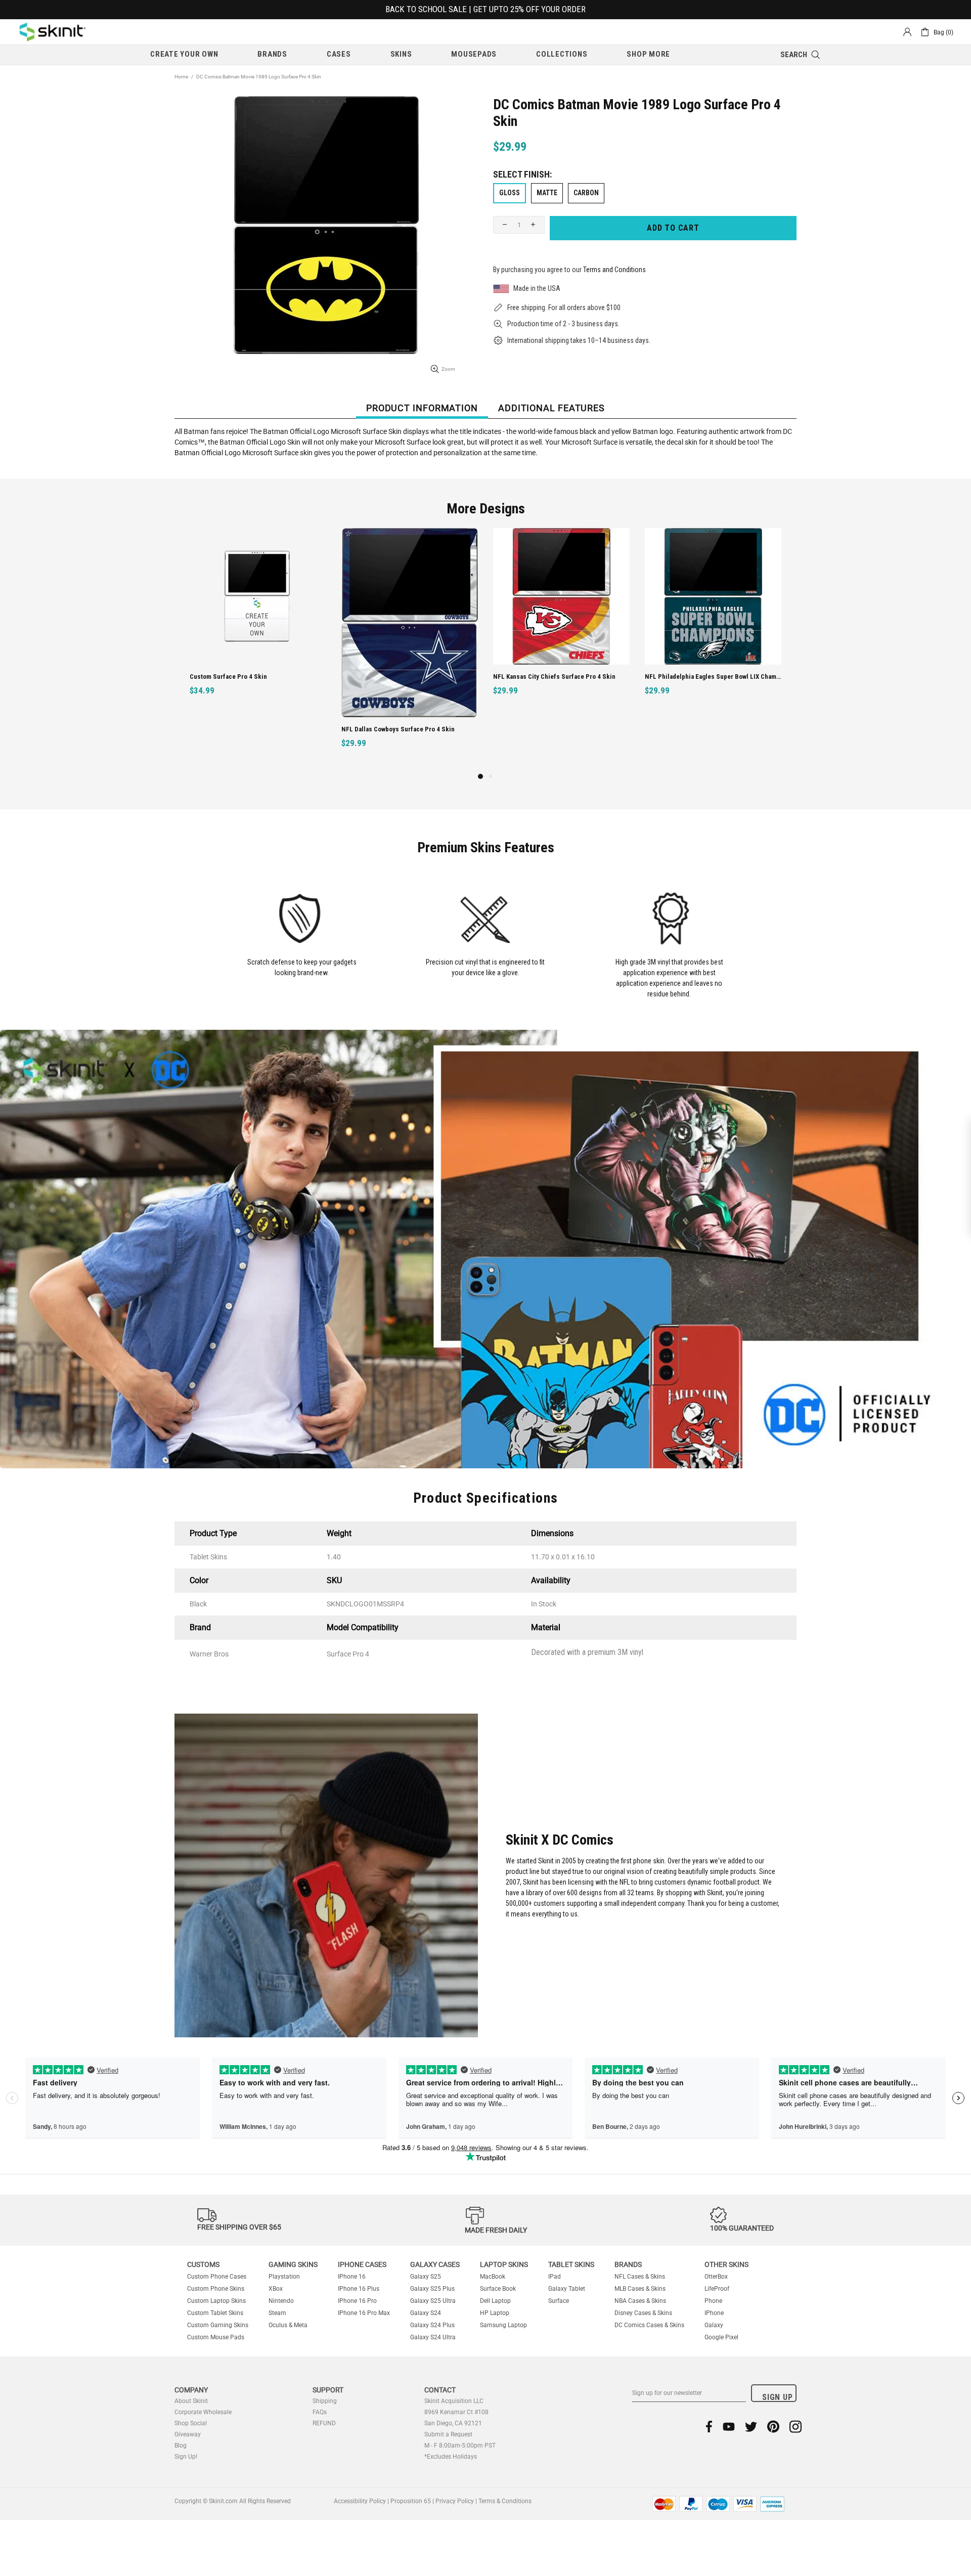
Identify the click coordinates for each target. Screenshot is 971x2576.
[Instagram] (796, 2427)
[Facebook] (709, 2427)
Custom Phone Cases (217, 2277)
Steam (277, 2313)
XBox (276, 2289)
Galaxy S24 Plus (432, 2325)
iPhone (714, 2313)
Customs (203, 2264)
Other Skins (726, 2264)
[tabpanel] (258, 623)
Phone (713, 2301)
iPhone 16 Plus (359, 2289)
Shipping (325, 2401)
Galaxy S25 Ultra (433, 2301)
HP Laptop (495, 2313)
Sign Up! (186, 2457)
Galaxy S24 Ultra (433, 2337)
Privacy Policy (455, 2501)
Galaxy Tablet (567, 2289)
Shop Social (191, 2423)
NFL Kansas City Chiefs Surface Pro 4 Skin (554, 676)
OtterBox (716, 2277)
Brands (628, 2264)
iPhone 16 (352, 2277)
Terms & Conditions (505, 2501)
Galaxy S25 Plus (432, 2289)
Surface (559, 2301)
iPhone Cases (362, 2264)
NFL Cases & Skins (640, 2277)
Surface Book (498, 2289)
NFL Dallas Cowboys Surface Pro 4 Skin (398, 729)
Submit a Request (448, 2434)
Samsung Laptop (503, 2325)
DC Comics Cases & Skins (649, 2325)
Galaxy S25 (426, 2277)
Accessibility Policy (360, 2501)
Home (181, 77)
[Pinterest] (773, 2427)
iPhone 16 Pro (357, 2301)
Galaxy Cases (435, 2264)
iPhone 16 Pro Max (364, 2313)
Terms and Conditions (614, 270)
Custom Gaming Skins (218, 2325)
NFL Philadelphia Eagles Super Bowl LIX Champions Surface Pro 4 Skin (714, 676)
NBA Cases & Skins (640, 2301)
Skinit (53, 32)
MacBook (493, 2277)
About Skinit (191, 2401)
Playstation (284, 2277)
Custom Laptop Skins (216, 2301)
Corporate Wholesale (203, 2412)
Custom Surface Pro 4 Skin (228, 676)
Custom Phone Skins (216, 2289)
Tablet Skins (571, 2264)
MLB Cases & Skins (640, 2289)
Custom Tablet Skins (215, 2313)
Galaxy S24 (426, 2313)
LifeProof (717, 2289)
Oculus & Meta (288, 2325)
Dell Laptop (495, 2301)
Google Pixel (721, 2337)
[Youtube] (729, 2427)
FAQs (320, 2412)
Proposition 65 (411, 2501)
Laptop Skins (504, 2264)
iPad (555, 2277)
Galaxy (714, 2325)
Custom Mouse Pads (216, 2337)
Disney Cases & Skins (643, 2313)
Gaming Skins (293, 2264)
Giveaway (188, 2434)
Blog (181, 2446)
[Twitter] (751, 2427)
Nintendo (281, 2301)
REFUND (324, 2423)
